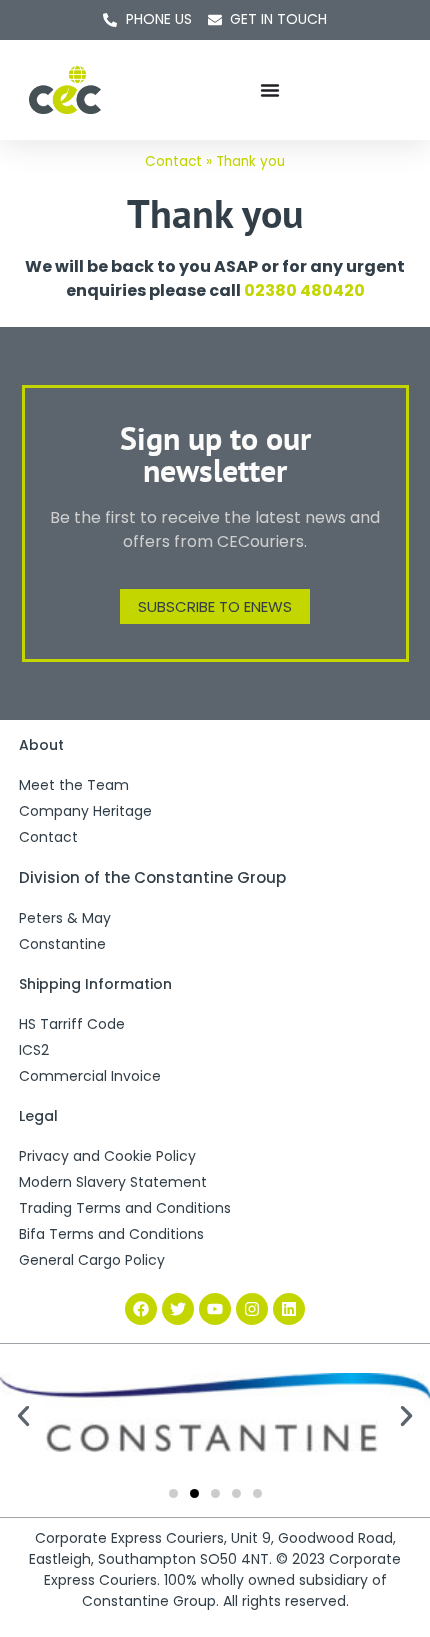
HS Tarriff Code (72, 1024)
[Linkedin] (289, 1309)
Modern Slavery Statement (113, 1182)
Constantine (62, 944)
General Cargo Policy (92, 1260)
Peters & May (65, 918)
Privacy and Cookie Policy (107, 1156)
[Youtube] (215, 1309)
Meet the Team (74, 785)
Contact (173, 161)
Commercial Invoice (90, 1076)
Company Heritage (85, 811)
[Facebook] (141, 1309)
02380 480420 (304, 290)
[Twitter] (178, 1309)
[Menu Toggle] (270, 90)
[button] (23, 1415)
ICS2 (34, 1050)
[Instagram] (252, 1309)
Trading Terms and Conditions (125, 1208)
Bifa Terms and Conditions (111, 1234)
